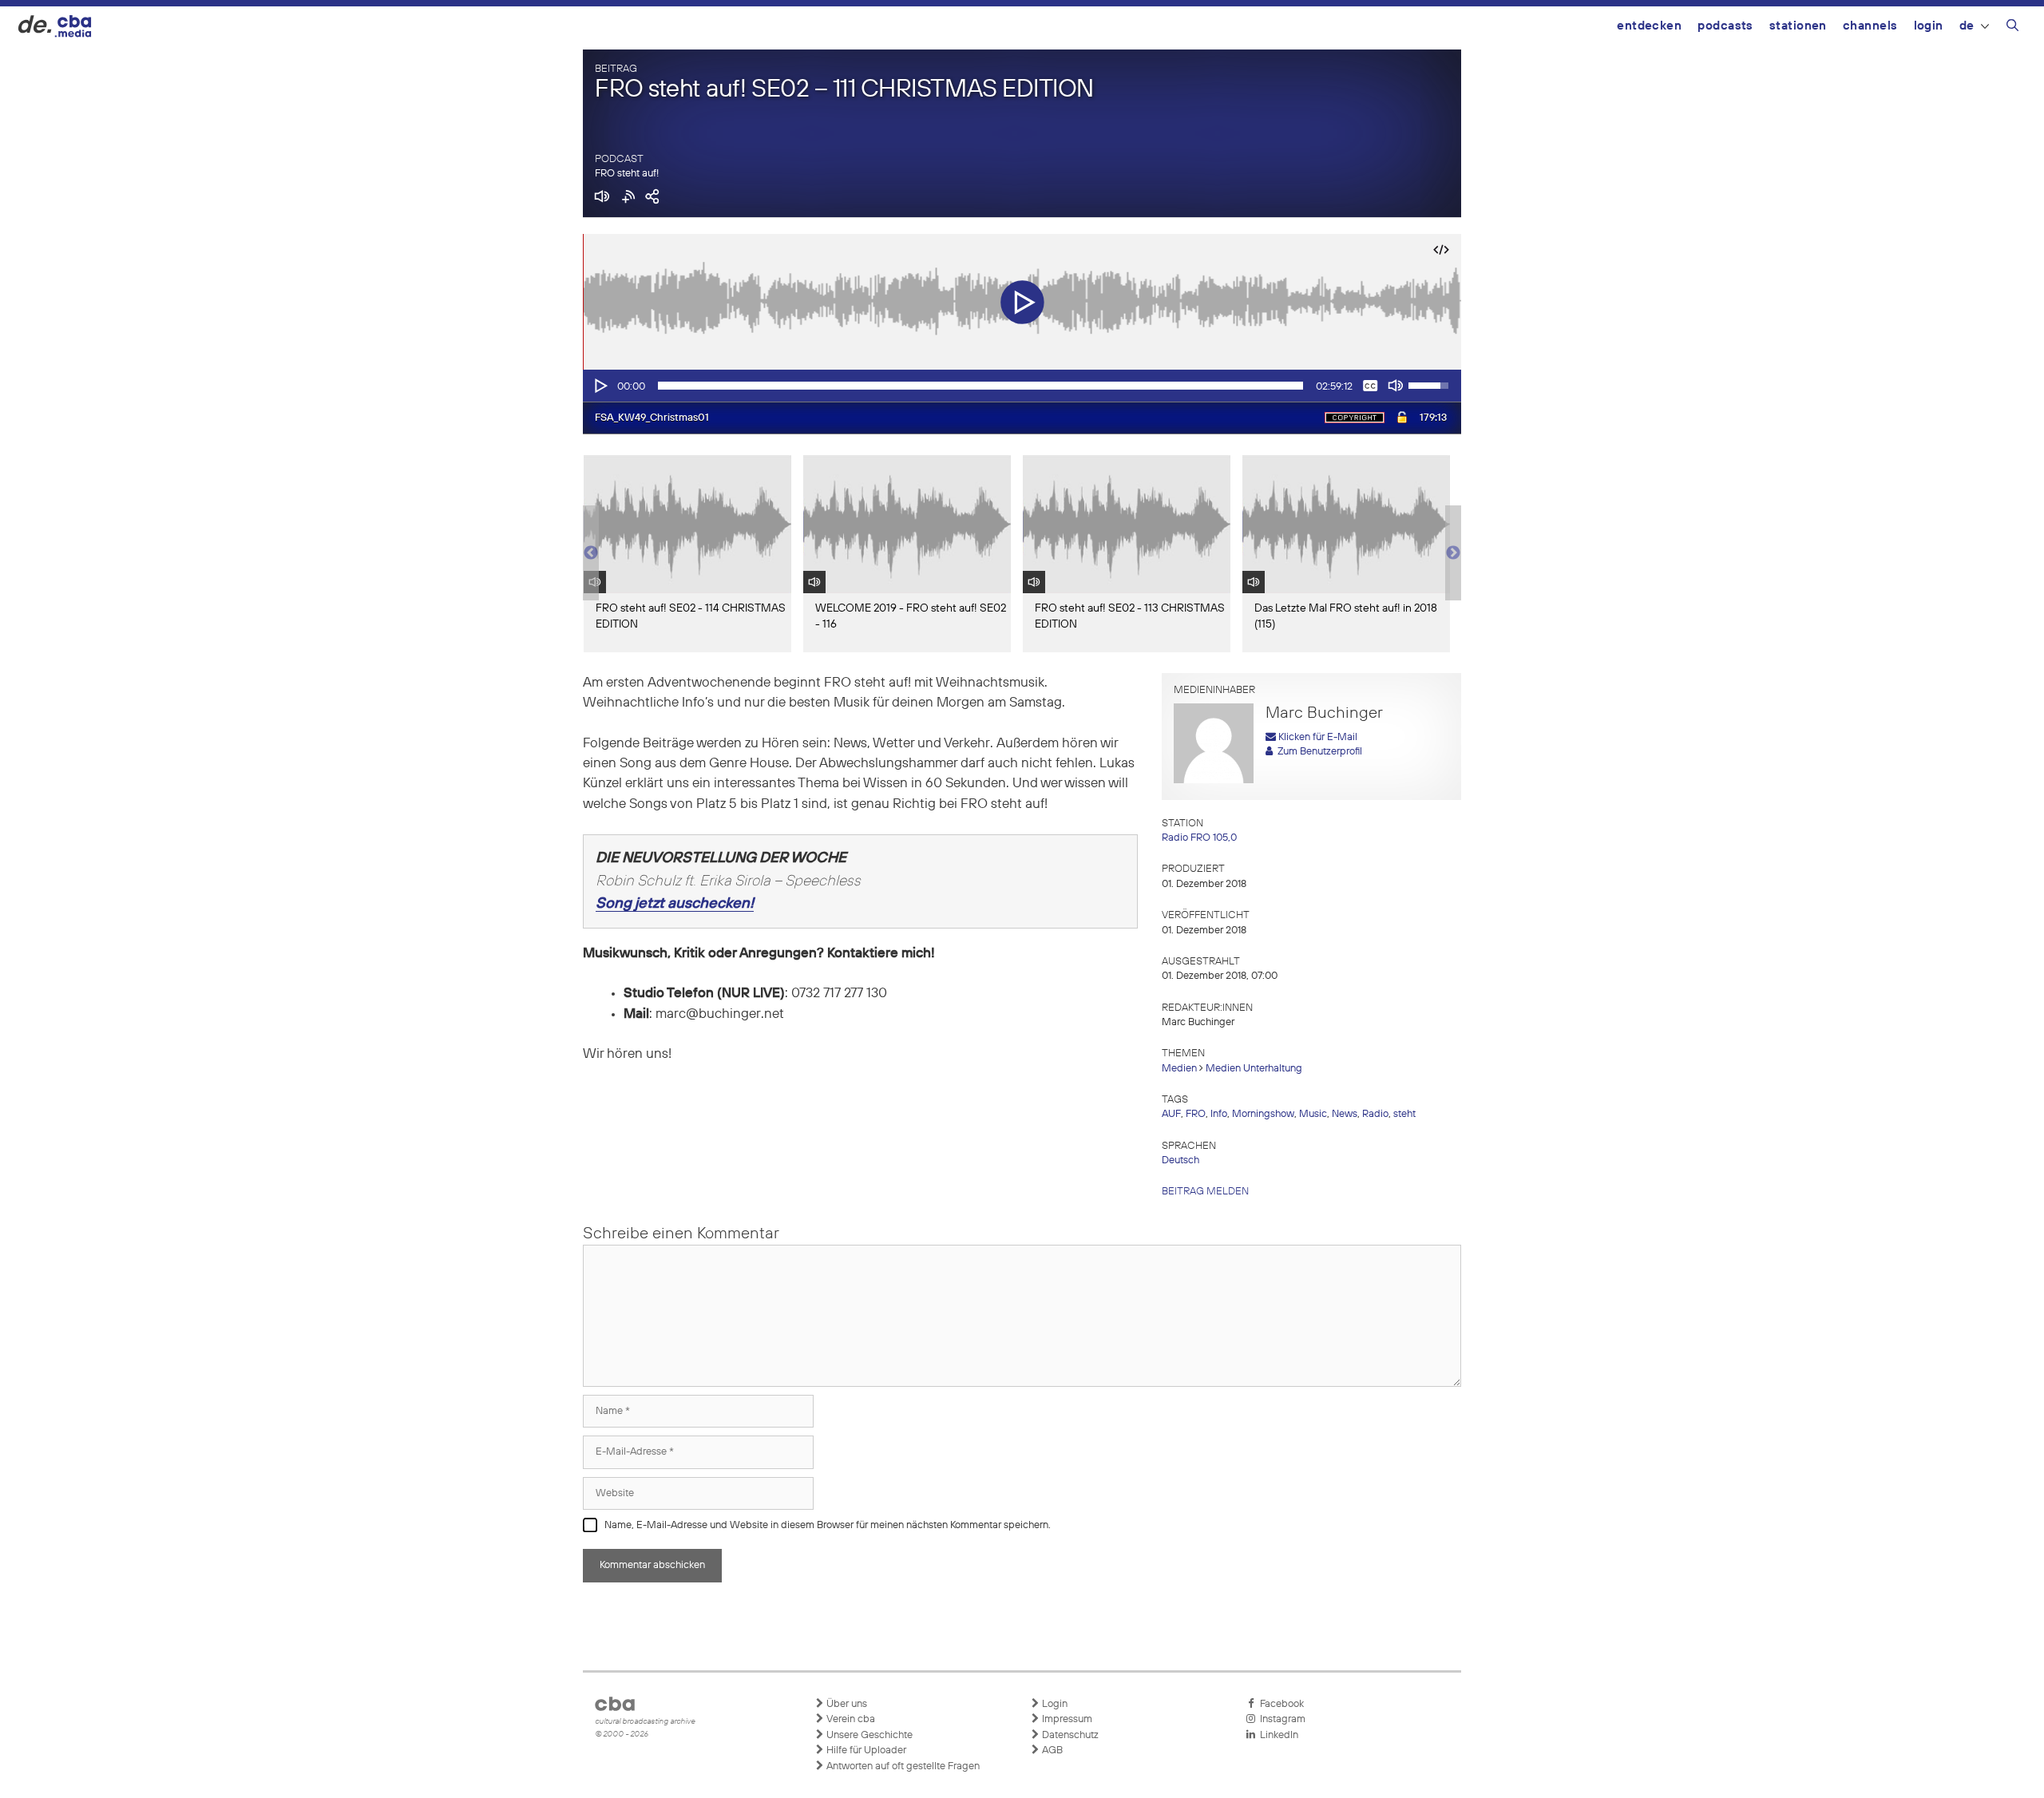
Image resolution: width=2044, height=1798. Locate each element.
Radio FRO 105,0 (1199, 838)
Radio (1375, 1114)
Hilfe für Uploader (865, 1750)
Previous (591, 553)
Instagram (1280, 1719)
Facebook (1279, 1704)
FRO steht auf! (627, 174)
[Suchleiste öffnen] (2012, 28)
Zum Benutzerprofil (1317, 752)
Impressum (1066, 1719)
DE (1967, 26)
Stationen (1798, 26)
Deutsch (1180, 1160)
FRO (1196, 1114)
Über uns (846, 1704)
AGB (1051, 1750)
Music (1313, 1114)
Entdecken (1649, 26)
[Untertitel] (1370, 386)
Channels (1870, 26)
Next (1453, 553)
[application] (1022, 386)
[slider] (980, 386)
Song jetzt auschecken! (675, 904)
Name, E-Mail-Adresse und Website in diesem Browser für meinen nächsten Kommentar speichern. (828, 1525)
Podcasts (1725, 26)
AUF (1171, 1114)
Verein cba (850, 1719)
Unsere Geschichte (868, 1735)
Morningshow (1263, 1114)
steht (1404, 1114)
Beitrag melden (1205, 1192)
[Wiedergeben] (600, 386)
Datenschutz (1069, 1735)
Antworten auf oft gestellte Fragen (902, 1766)
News (1345, 1114)
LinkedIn (1277, 1735)
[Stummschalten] (1396, 386)
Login (1929, 26)
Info (1219, 1114)
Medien (1179, 1069)
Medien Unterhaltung (1254, 1069)
